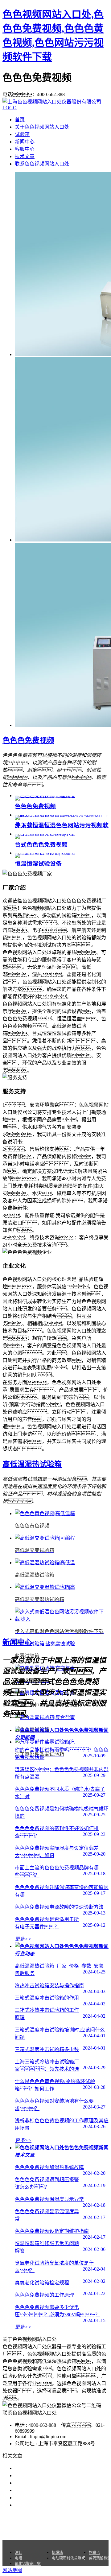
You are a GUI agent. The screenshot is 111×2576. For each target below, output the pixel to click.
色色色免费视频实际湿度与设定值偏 (54, 2505)
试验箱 (22, 134)
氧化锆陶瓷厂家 (28, 2564)
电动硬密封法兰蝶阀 (68, 2558)
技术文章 (25, 156)
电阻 (18, 2558)
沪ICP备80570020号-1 (65, 2532)
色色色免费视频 (28, 740)
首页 (20, 120)
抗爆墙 (57, 2553)
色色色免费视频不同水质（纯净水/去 (55, 2483)
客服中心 (25, 149)
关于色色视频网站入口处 (42, 127)
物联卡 (94, 2553)
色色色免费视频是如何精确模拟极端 (54, 2490)
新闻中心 (25, 142)
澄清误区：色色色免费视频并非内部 (62, 2475)
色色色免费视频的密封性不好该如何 (54, 2498)
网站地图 (79, 2525)
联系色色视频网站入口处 (42, 164)
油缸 (18, 2553)
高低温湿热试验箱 (32, 1464)
